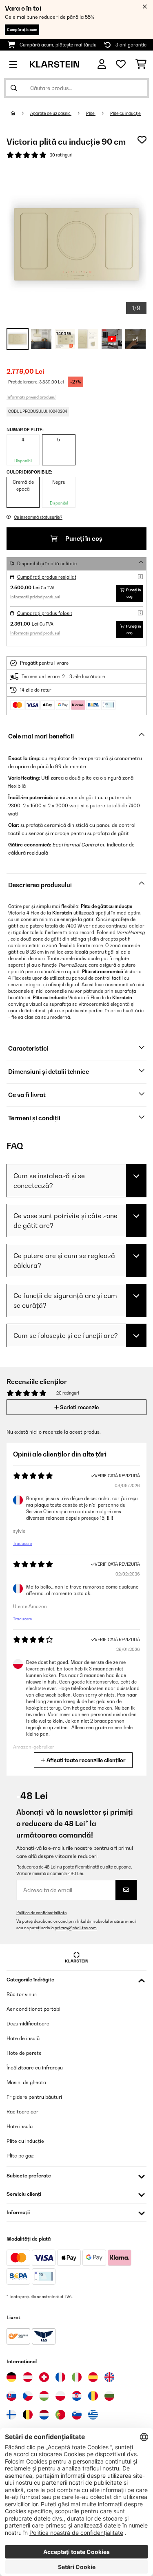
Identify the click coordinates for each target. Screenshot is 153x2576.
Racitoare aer (22, 2112)
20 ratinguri (61, 155)
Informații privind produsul (31, 397)
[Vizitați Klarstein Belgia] (28, 2415)
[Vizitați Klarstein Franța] (60, 2377)
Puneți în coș (83, 539)
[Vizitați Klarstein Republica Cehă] (28, 2396)
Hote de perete (24, 2053)
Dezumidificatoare (28, 2024)
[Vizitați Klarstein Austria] (28, 2377)
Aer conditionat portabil (34, 2009)
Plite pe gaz (20, 2156)
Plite (91, 113)
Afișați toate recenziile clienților (85, 1760)
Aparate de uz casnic (51, 113)
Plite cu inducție (125, 113)
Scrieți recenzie (79, 1407)
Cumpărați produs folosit (45, 613)
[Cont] (102, 64)
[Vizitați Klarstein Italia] (77, 2377)
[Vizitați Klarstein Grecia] (93, 2415)
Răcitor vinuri (22, 1994)
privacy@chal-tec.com (76, 1928)
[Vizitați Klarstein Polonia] (60, 2396)
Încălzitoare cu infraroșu (35, 2068)
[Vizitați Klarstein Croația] (77, 2396)
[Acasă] (20, 113)
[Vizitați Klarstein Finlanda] (11, 2415)
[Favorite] (121, 64)
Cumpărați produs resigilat (47, 577)
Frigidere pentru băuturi (34, 2097)
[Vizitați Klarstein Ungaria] (44, 2396)
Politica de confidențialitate (41, 1913)
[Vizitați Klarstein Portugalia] (60, 2415)
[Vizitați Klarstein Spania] (93, 2377)
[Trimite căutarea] (14, 88)
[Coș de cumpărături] (141, 64)
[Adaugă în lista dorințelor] (142, 140)
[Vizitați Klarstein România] (93, 2396)
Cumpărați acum (22, 30)
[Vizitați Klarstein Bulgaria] (109, 2396)
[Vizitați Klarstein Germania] (11, 2377)
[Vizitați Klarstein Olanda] (44, 2415)
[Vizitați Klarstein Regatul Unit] (109, 2377)
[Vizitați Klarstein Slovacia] (11, 2396)
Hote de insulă (23, 2038)
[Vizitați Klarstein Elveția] (44, 2377)
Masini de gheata (26, 2082)
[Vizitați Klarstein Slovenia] (77, 2415)
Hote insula (20, 2126)
